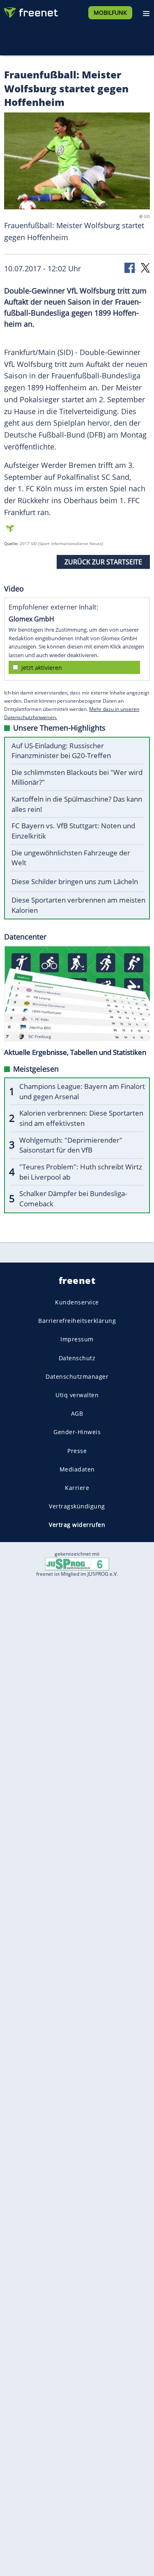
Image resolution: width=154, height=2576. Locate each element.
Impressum (77, 1339)
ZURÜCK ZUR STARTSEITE (103, 562)
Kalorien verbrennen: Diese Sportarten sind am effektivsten (81, 1118)
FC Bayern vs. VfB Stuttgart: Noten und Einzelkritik (73, 831)
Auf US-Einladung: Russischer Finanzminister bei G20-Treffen (61, 751)
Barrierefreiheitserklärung (77, 1321)
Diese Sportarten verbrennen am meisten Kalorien (78, 905)
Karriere (77, 1487)
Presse (77, 1450)
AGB (77, 1413)
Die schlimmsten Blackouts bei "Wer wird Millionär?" (77, 777)
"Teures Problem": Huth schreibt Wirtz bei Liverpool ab (81, 1172)
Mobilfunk (110, 13)
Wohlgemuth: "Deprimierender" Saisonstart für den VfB (71, 1145)
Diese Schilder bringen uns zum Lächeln (75, 881)
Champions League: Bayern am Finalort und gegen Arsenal (82, 1091)
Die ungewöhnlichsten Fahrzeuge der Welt (71, 858)
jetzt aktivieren (42, 668)
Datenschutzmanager (77, 1376)
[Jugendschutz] (77, 1564)
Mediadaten (77, 1469)
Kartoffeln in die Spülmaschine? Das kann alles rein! (77, 804)
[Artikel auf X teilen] (145, 267)
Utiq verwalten (77, 1395)
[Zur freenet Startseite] (30, 11)
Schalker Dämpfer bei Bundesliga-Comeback (73, 1199)
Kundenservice (77, 1302)
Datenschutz (77, 1358)
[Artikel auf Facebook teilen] (130, 267)
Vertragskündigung (77, 1506)
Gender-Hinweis (77, 1432)
